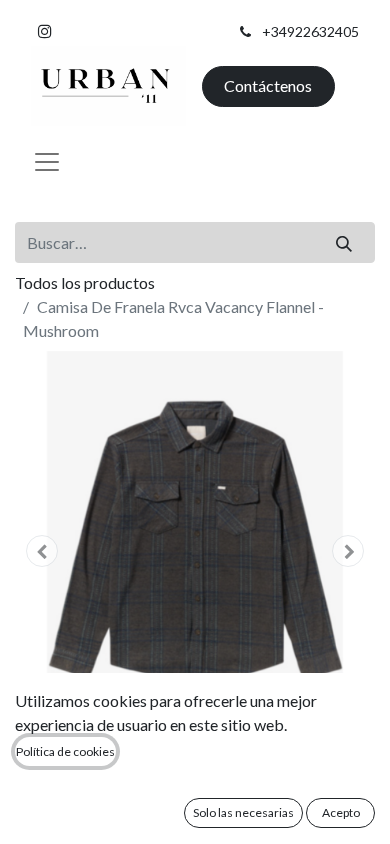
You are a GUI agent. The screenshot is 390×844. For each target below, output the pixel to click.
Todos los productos (85, 282)
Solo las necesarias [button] (243, 812)
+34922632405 (310, 31)
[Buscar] (344, 242)
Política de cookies (65, 751)
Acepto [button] (341, 812)
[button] (42, 551)
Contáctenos (268, 85)
